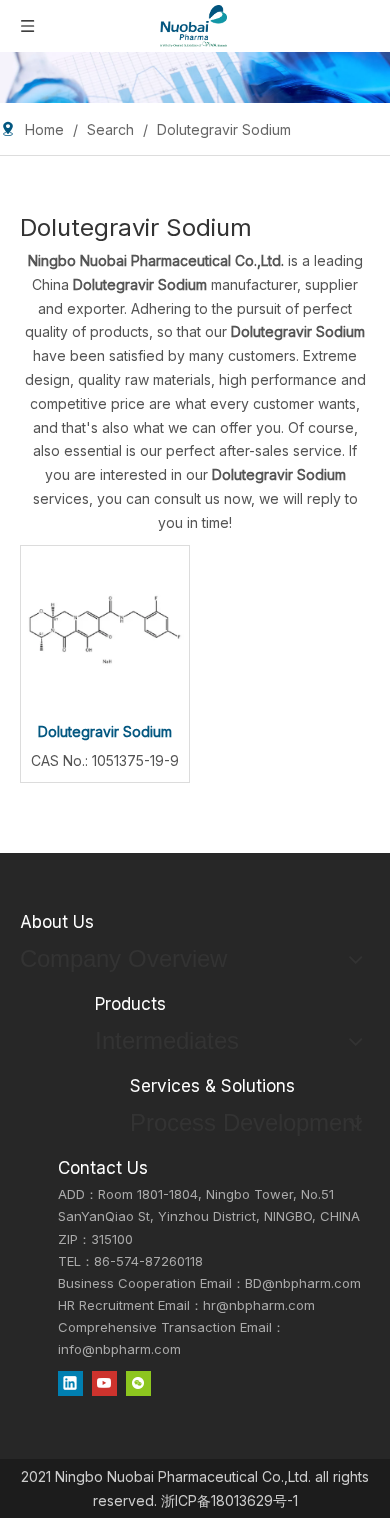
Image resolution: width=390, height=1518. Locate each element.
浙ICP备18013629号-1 (229, 1500)
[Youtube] (104, 1383)
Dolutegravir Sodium (105, 731)
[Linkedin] (70, 1383)
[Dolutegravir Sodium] (105, 627)
